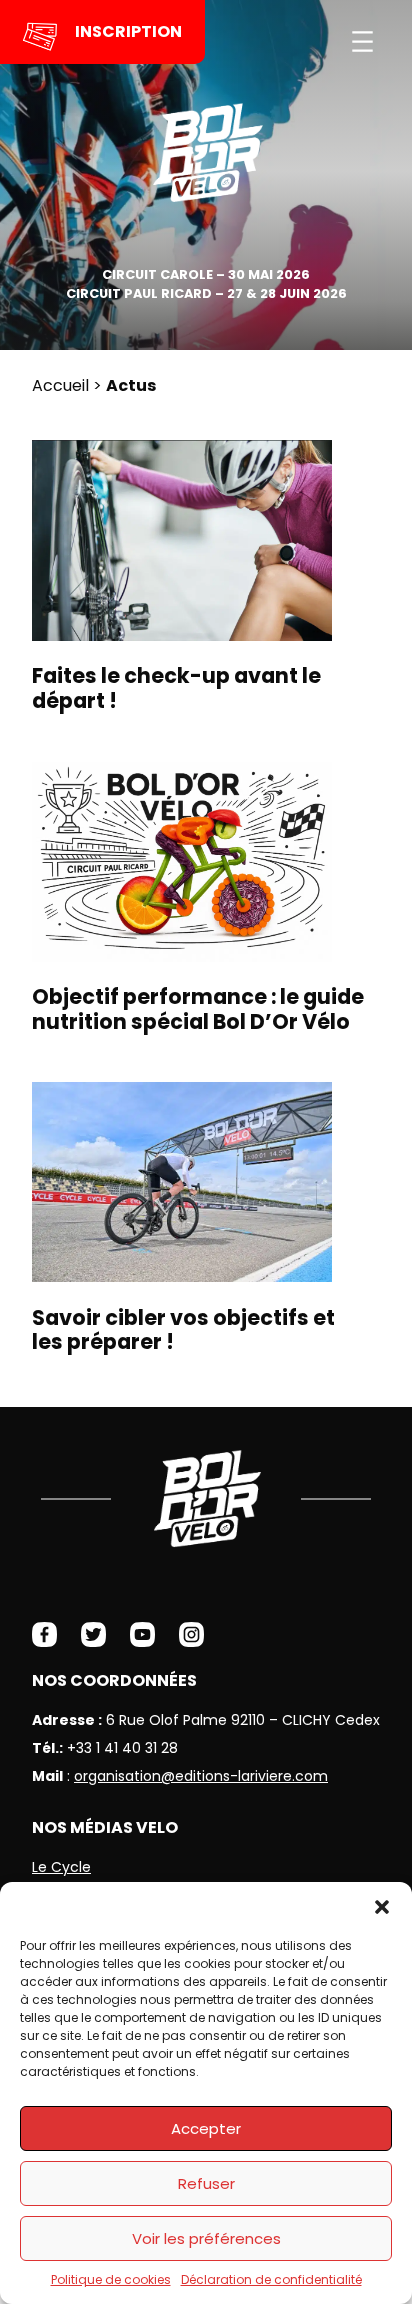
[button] (382, 1907)
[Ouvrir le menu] (362, 41)
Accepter (206, 2128)
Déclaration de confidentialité (271, 2279)
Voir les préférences (206, 2238)
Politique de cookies (111, 2279)
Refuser (206, 2183)
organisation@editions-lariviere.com (201, 1776)
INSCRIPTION (128, 31)
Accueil (60, 385)
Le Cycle (61, 1867)
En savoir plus (198, 582)
